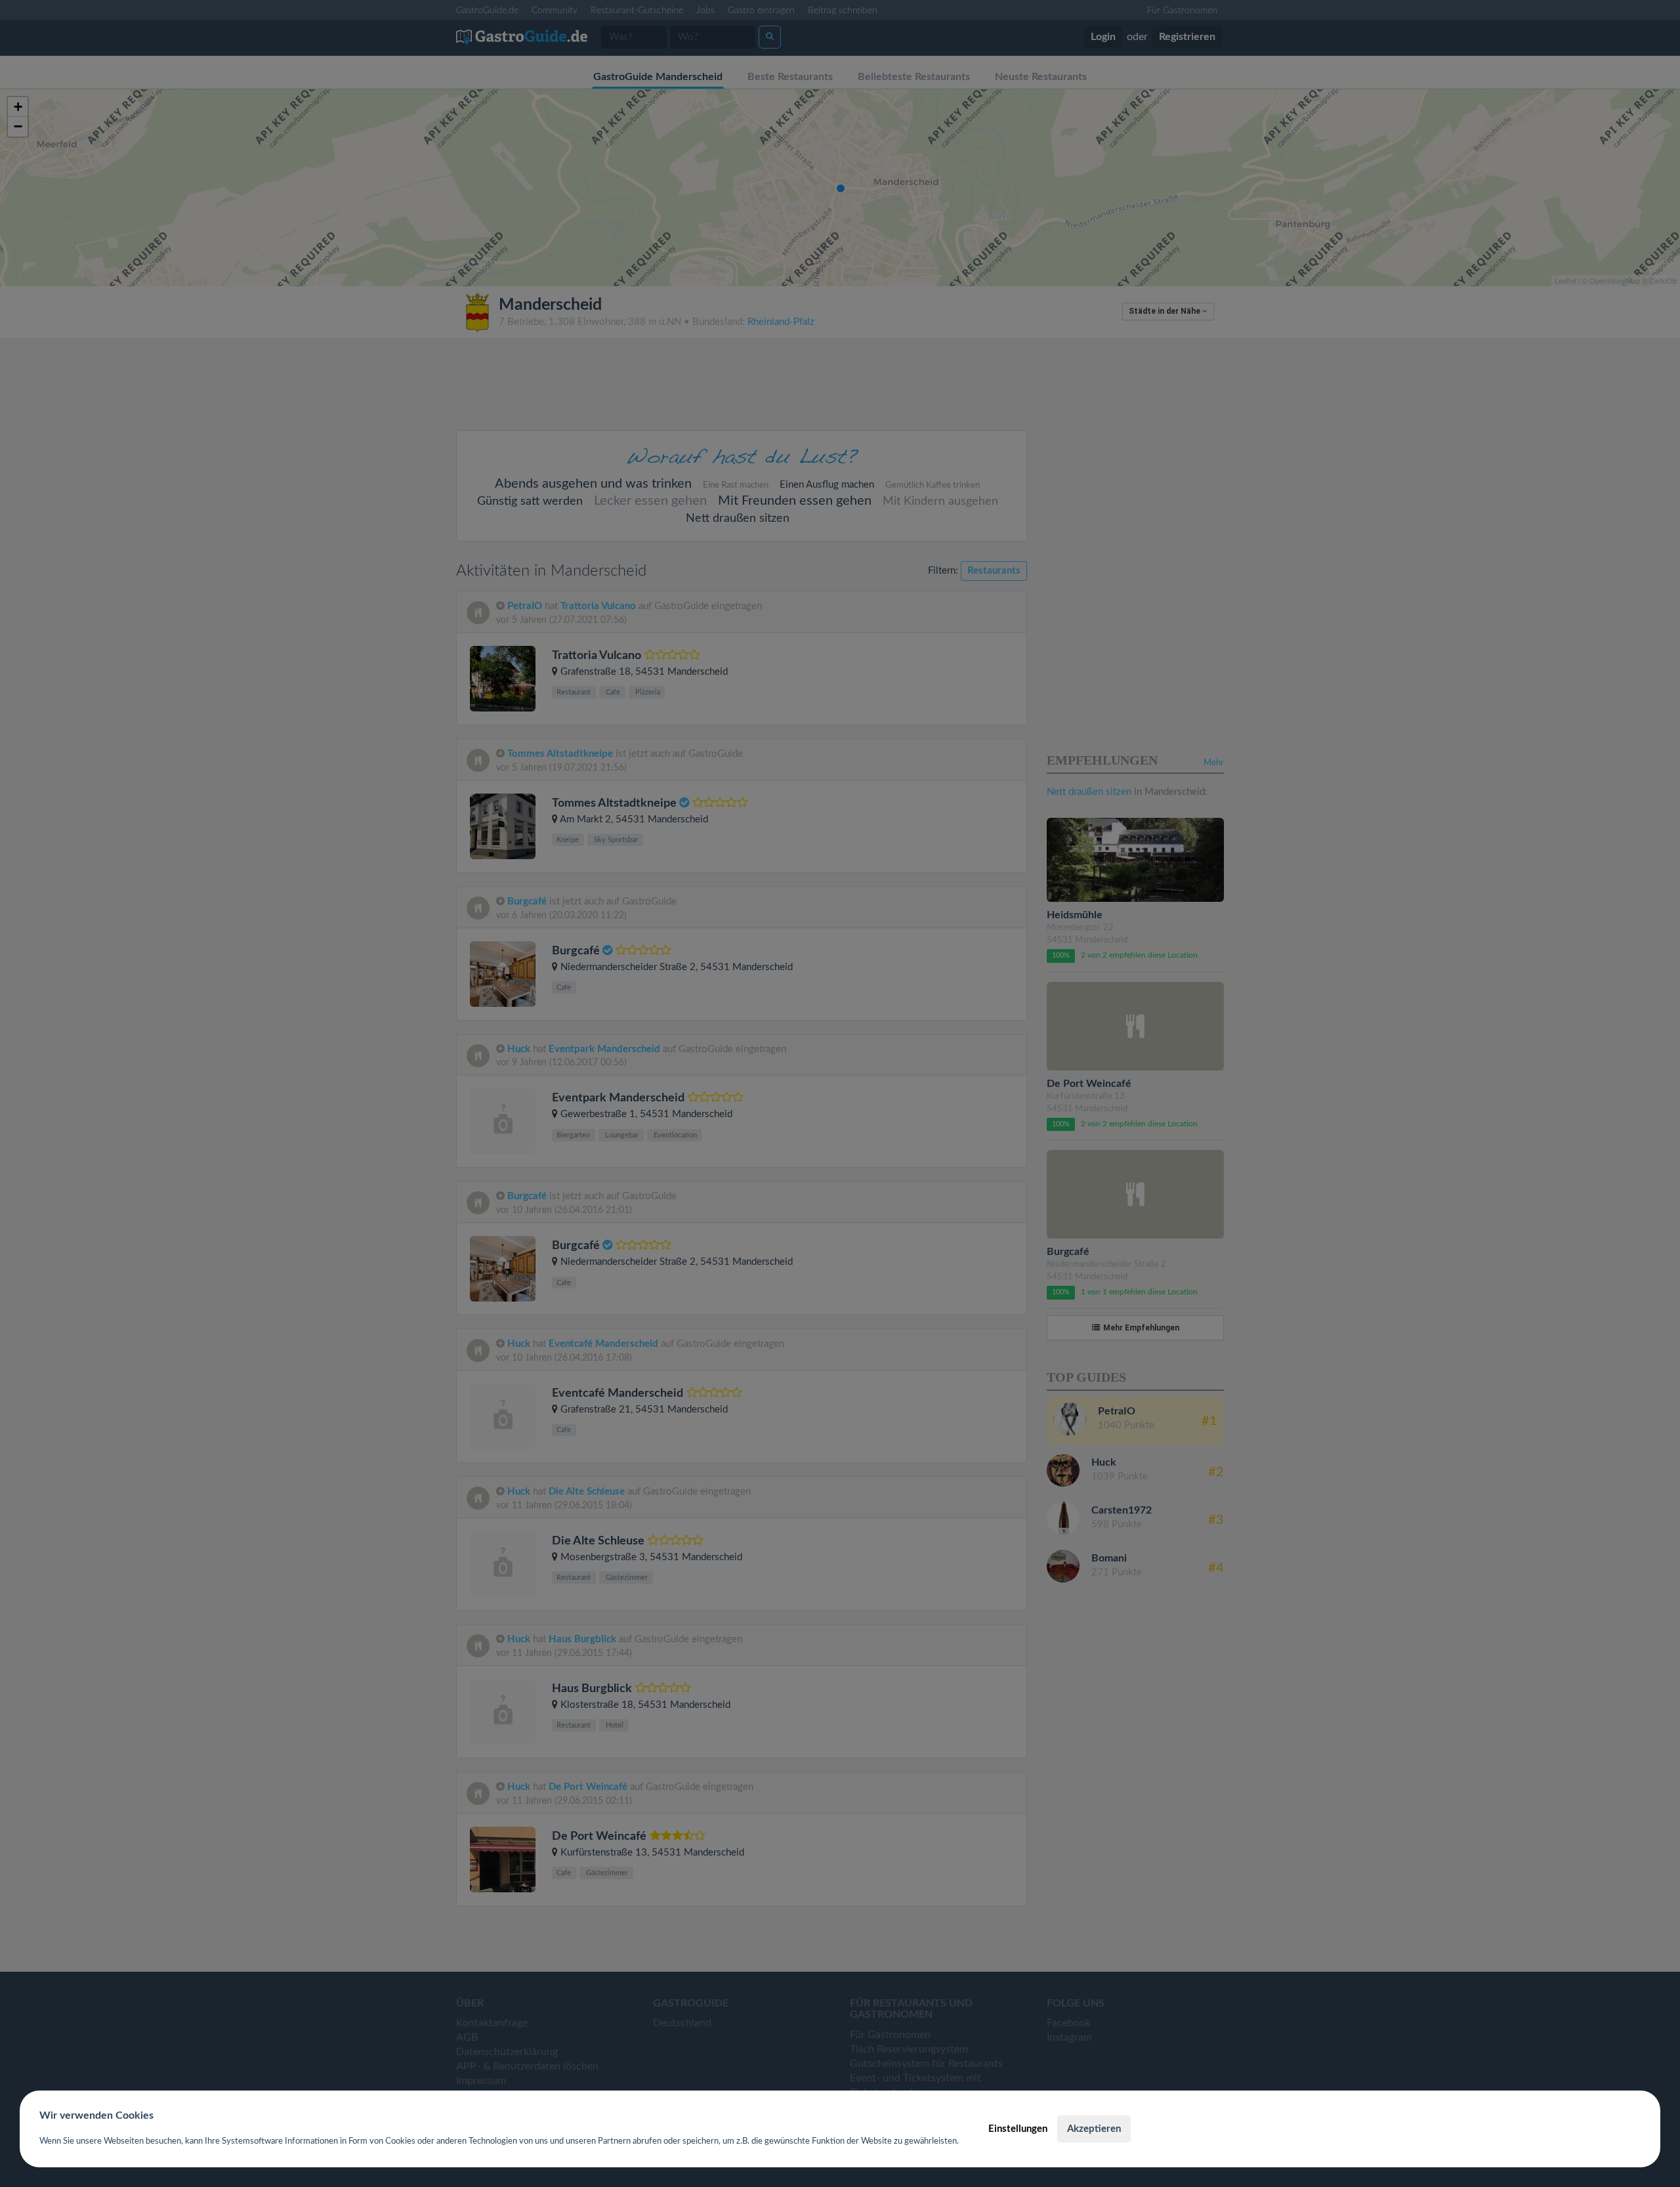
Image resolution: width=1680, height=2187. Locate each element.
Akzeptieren (1094, 2129)
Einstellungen (1018, 2129)
